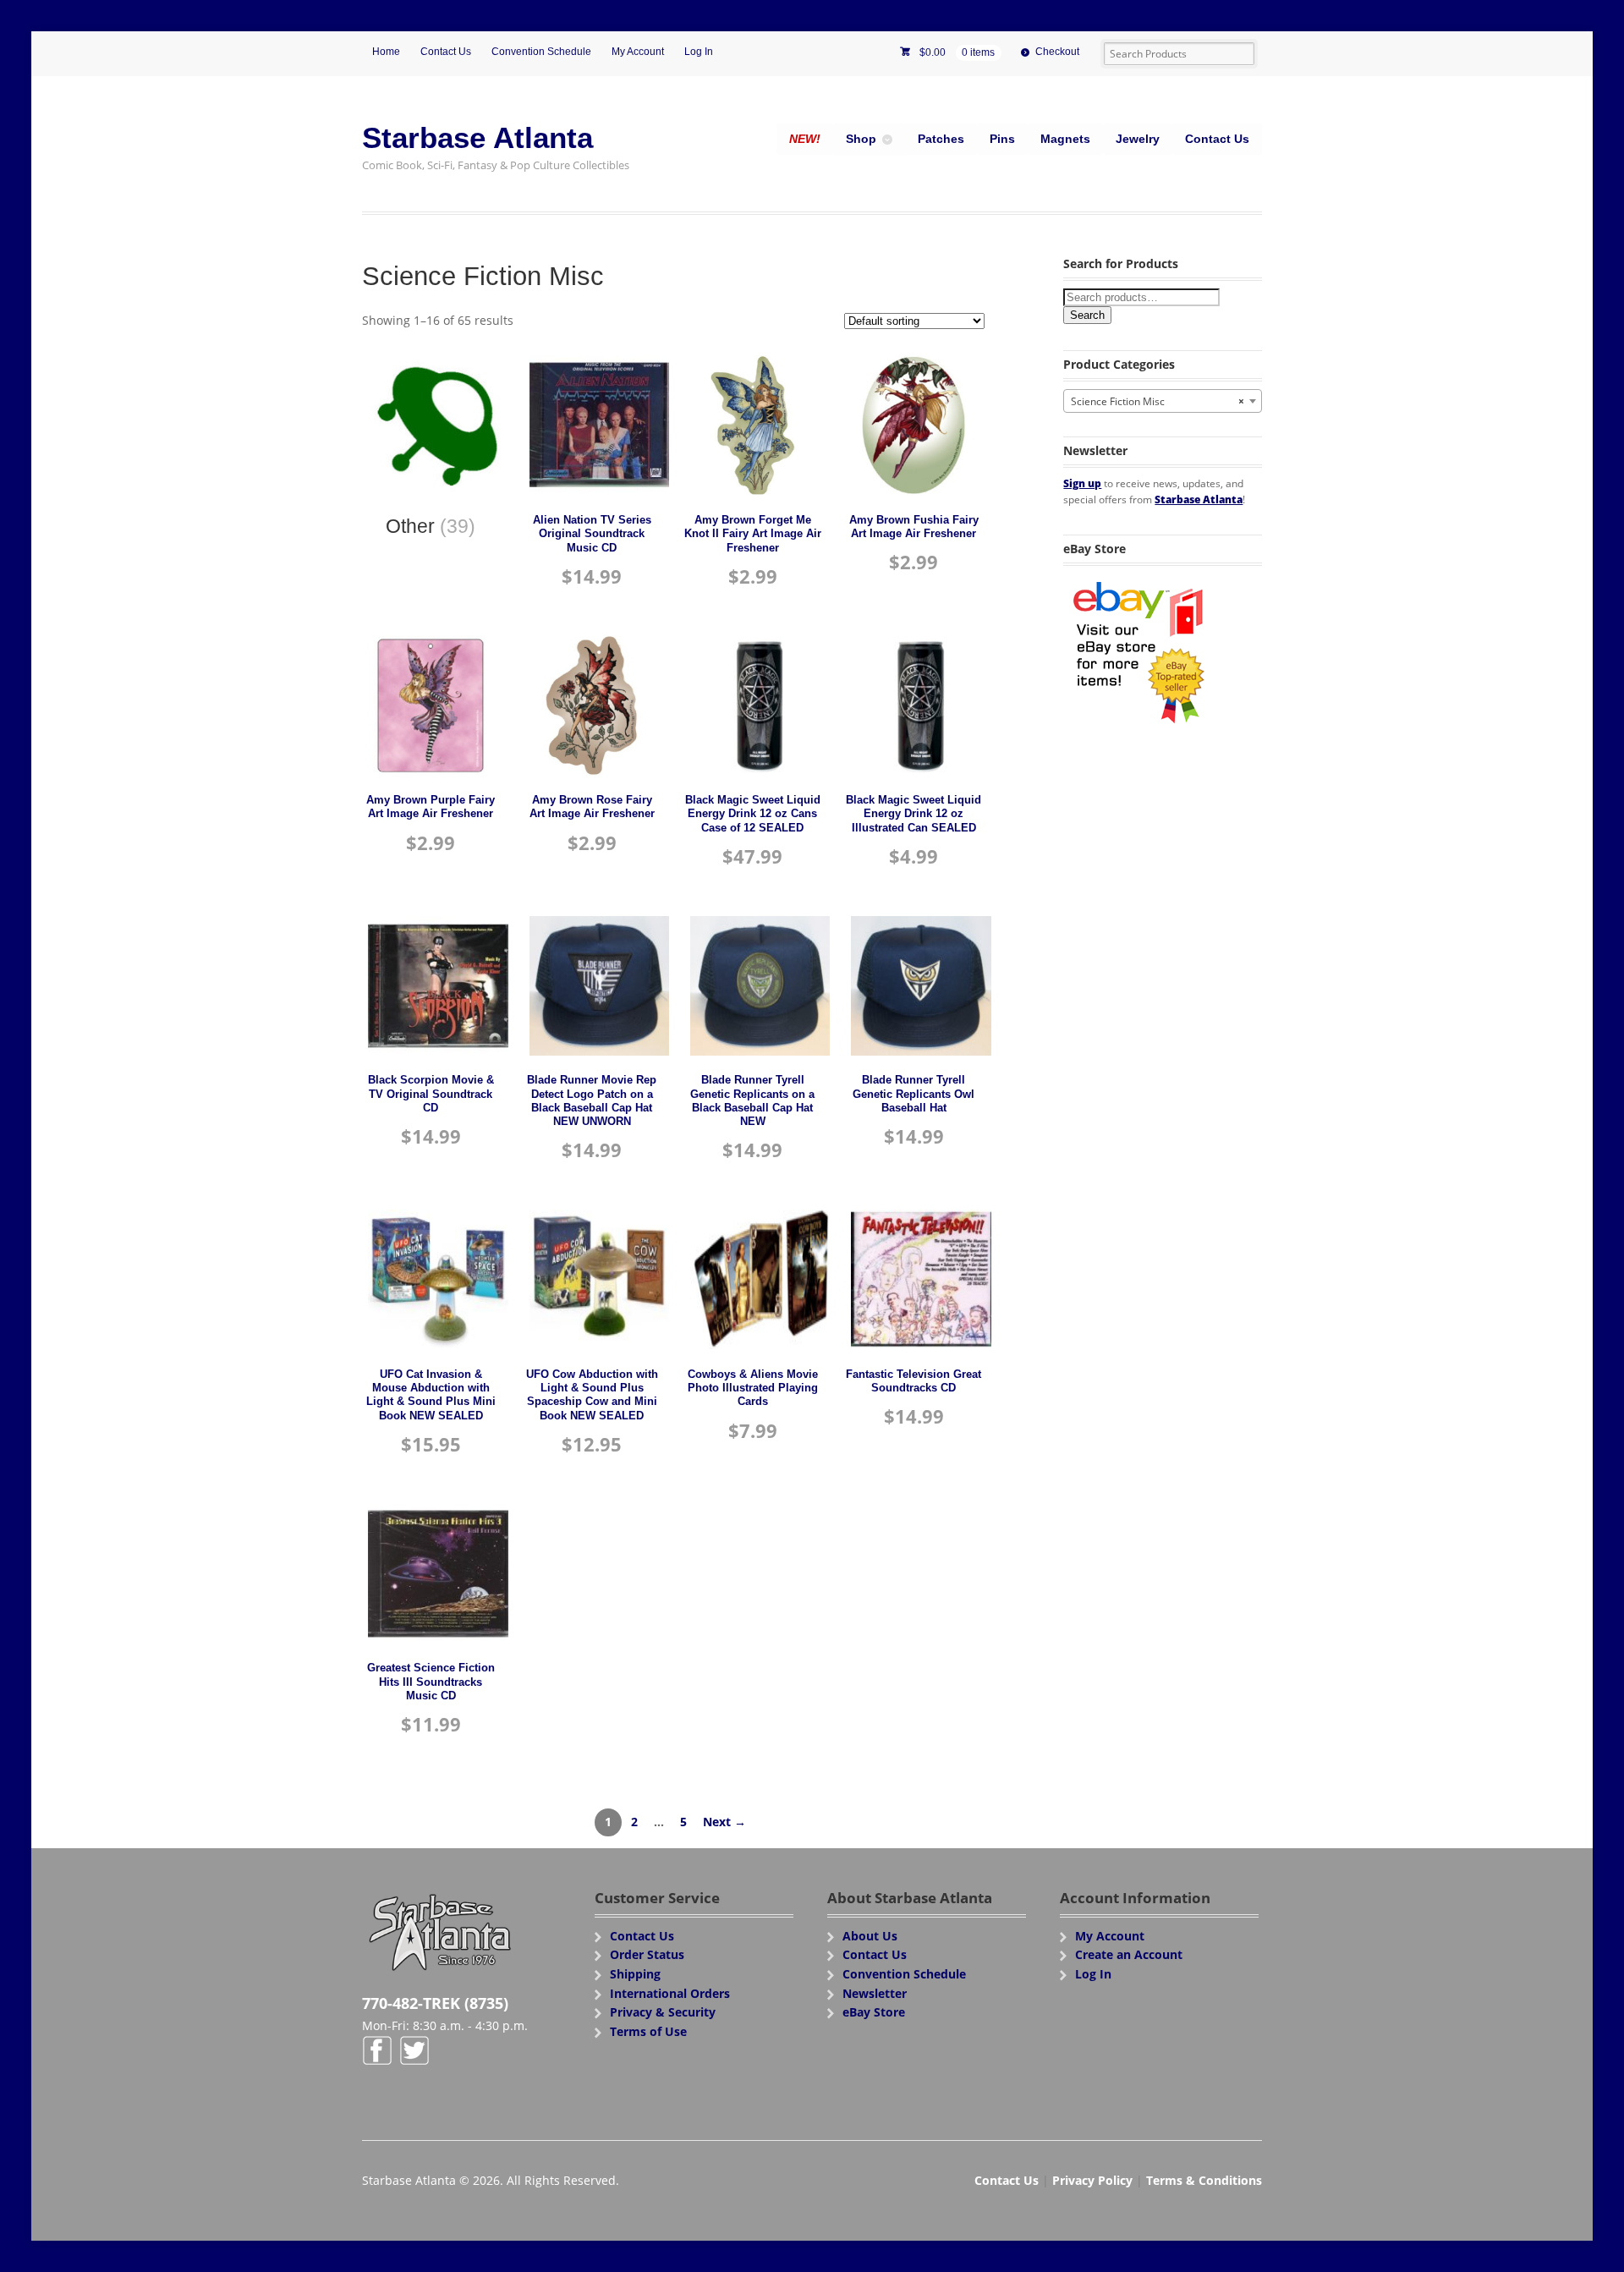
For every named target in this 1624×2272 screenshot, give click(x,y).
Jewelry (1138, 139)
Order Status (647, 1954)
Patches (941, 139)
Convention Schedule (541, 52)
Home (386, 52)
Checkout (1057, 52)
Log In (699, 52)
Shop (861, 139)
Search (1087, 315)
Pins (1002, 139)
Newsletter (875, 1993)
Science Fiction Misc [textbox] (1158, 401)
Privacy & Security (663, 2012)
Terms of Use (648, 2031)
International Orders (670, 1993)
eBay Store (874, 2012)
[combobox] (1163, 401)
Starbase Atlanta (477, 137)
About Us (870, 1936)
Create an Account (1129, 1954)
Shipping (635, 1974)
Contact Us (446, 52)
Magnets (1065, 139)
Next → (724, 1822)
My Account (638, 52)
